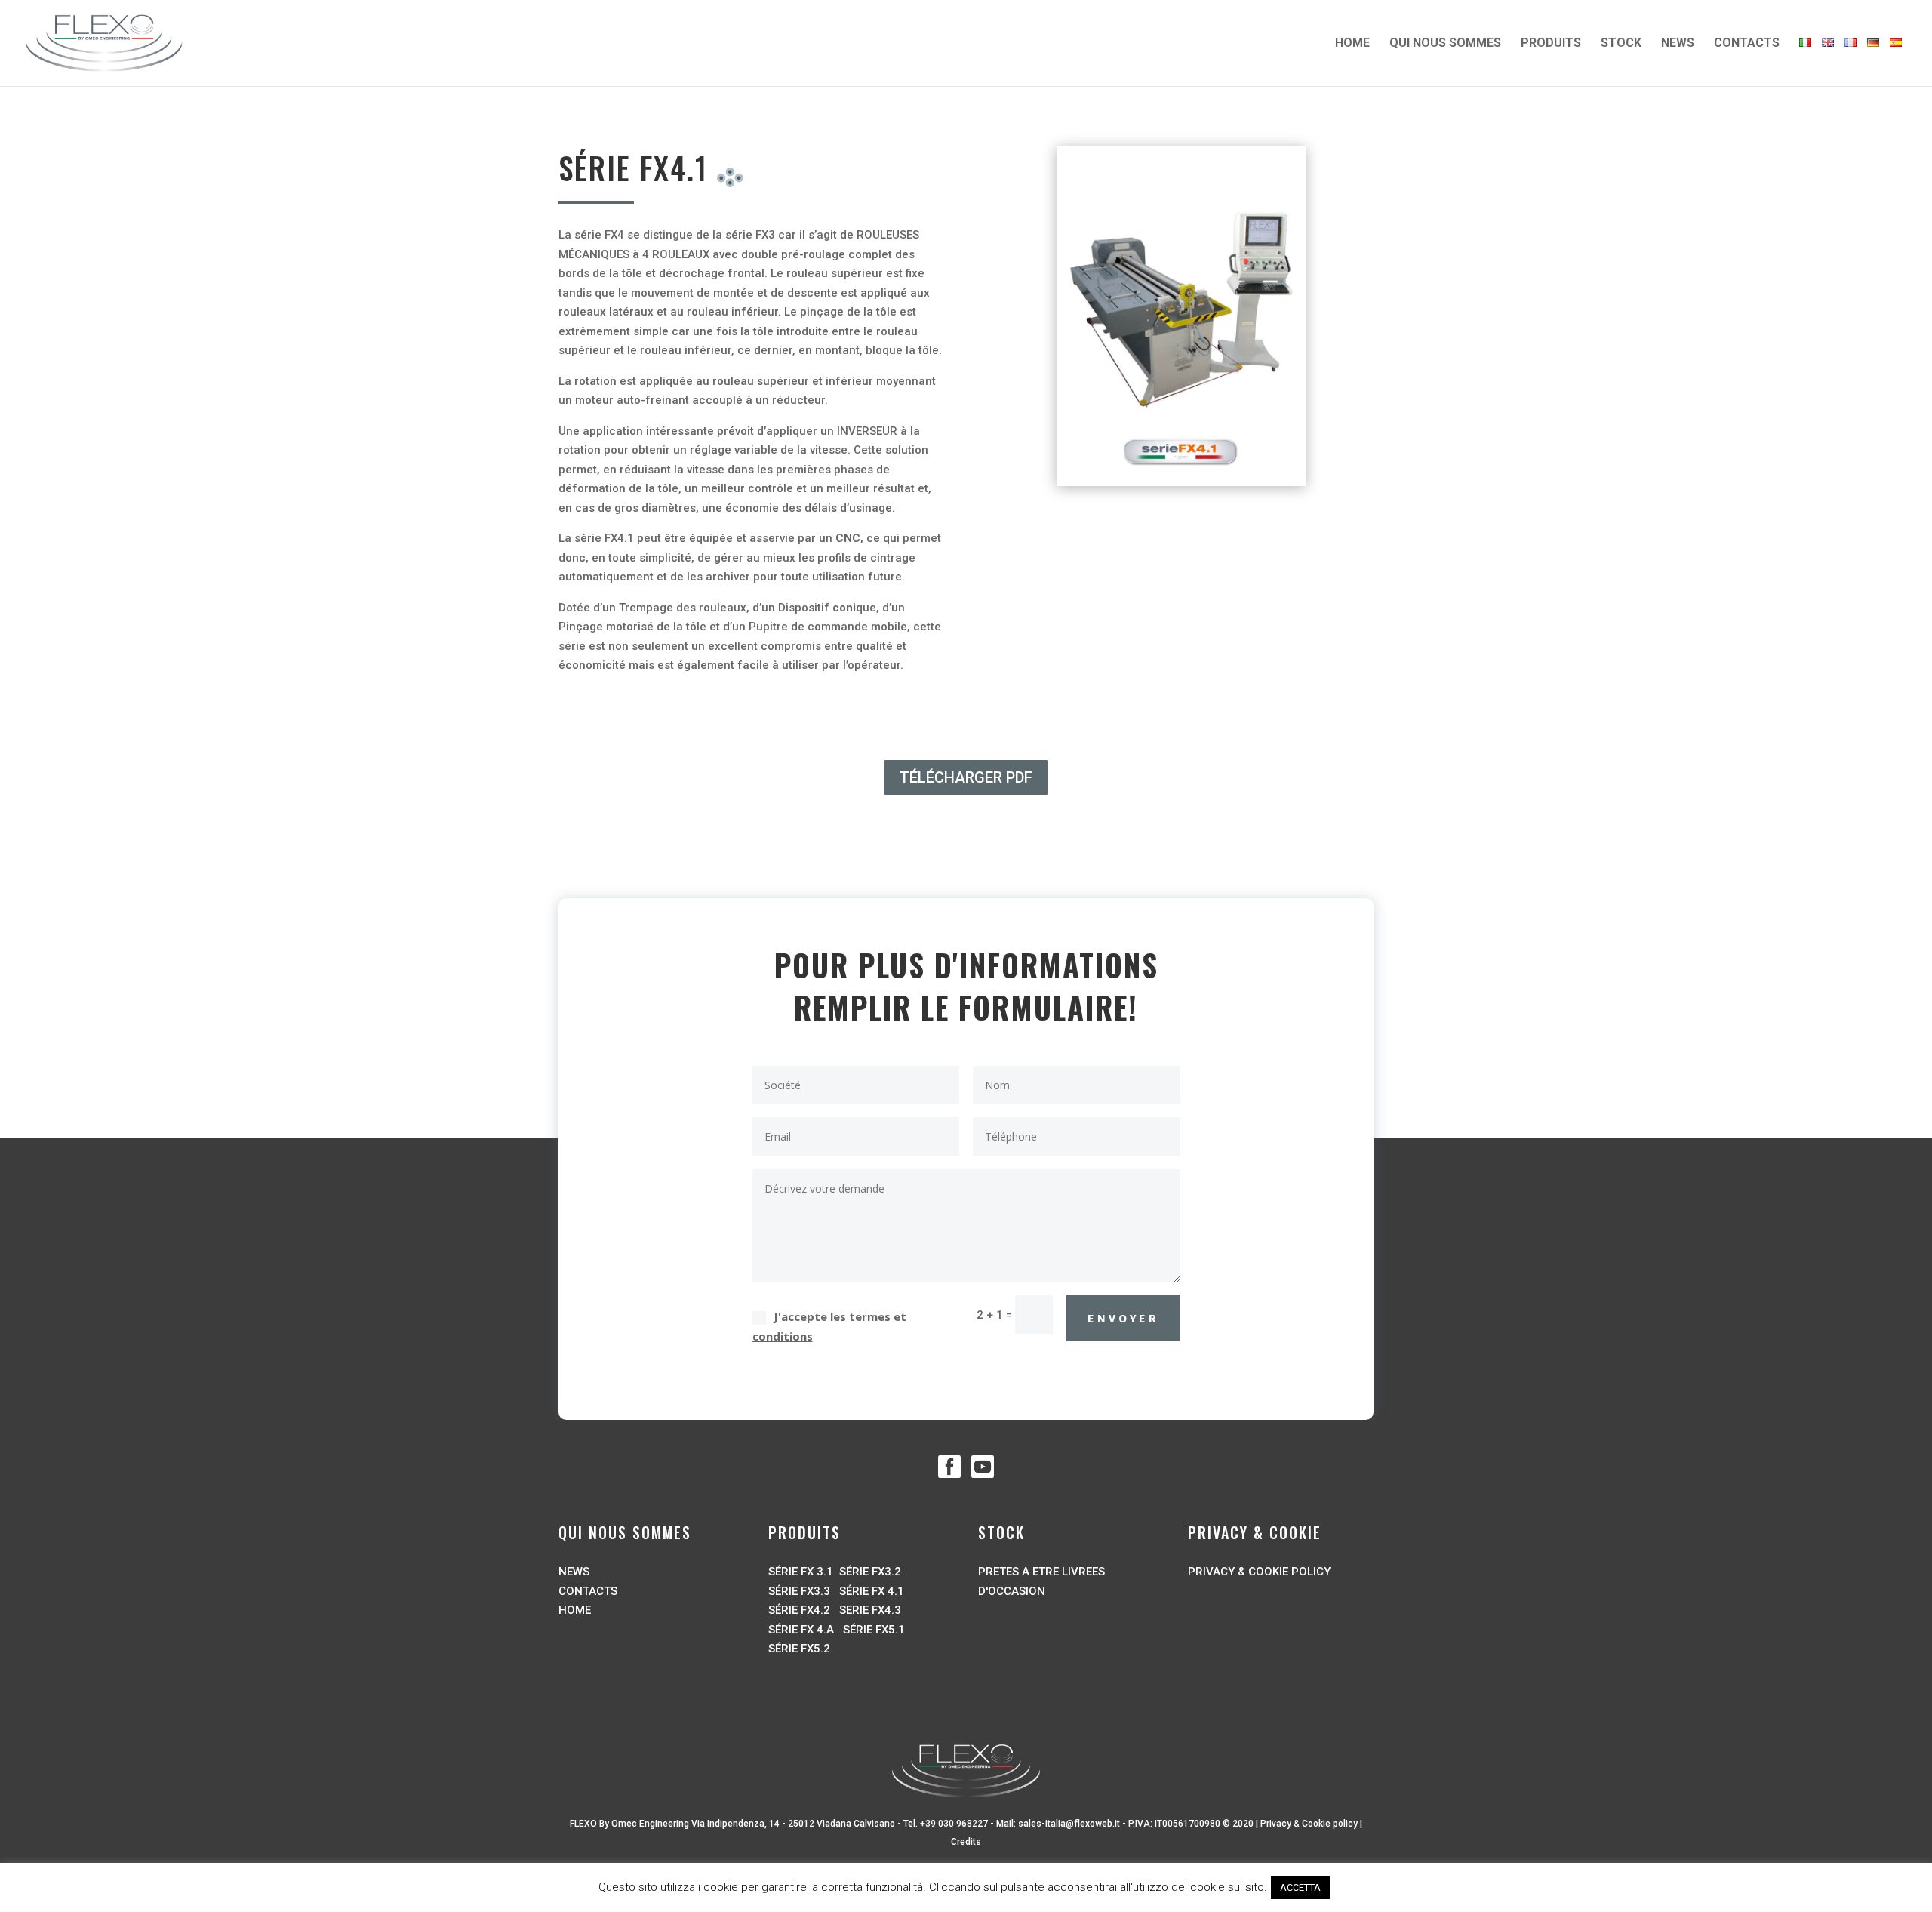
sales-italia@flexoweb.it (1069, 1824)
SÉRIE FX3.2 (870, 1572)
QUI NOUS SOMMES (1445, 44)
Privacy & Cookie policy (1309, 1824)
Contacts (1747, 44)
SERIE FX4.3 (870, 1610)
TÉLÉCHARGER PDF (966, 777)
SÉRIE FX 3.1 (801, 1572)
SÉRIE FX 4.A (801, 1630)
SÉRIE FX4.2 (799, 1610)
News (1678, 44)
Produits (1551, 44)
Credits (966, 1842)
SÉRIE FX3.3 (799, 1591)
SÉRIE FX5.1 (872, 1630)
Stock (1621, 44)
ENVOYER (1123, 1318)
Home (1352, 44)
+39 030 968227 (954, 1824)
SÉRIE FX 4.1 (872, 1591)
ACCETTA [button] (1300, 1887)
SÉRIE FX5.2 (799, 1649)
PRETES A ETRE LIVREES (1041, 1572)
